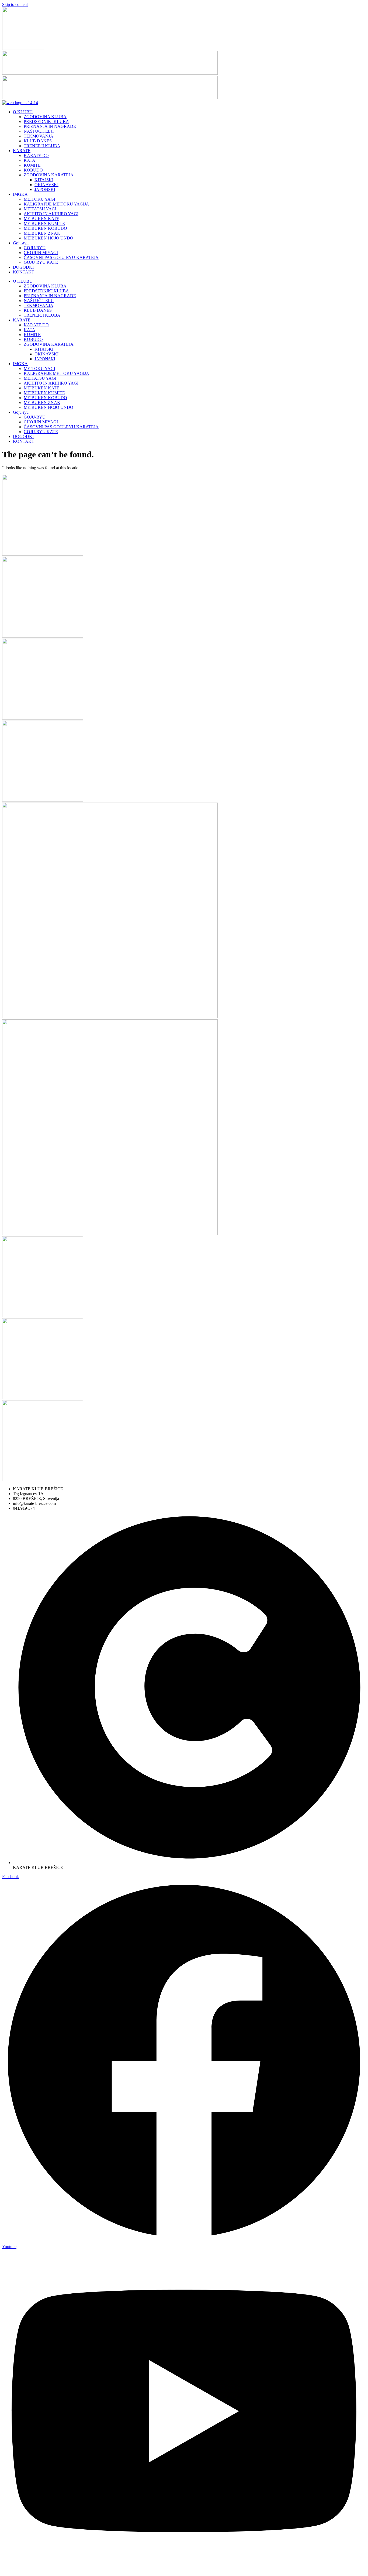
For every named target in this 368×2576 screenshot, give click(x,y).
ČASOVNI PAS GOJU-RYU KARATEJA (61, 257)
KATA (29, 160)
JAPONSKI (45, 189)
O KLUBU (23, 112)
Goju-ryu (21, 243)
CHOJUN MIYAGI (41, 253)
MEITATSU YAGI (40, 209)
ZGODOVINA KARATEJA (49, 175)
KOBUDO (33, 170)
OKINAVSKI (46, 185)
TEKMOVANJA (39, 136)
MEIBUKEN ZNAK (42, 233)
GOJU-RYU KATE (41, 262)
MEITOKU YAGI (39, 199)
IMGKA (20, 194)
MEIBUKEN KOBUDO (45, 228)
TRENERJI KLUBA (42, 146)
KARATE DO (36, 155)
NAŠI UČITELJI (39, 131)
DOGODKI (23, 267)
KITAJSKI (44, 180)
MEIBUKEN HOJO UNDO (48, 238)
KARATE (22, 151)
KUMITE (32, 165)
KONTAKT (24, 272)
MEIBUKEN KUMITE (44, 223)
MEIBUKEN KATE (41, 219)
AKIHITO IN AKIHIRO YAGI (51, 214)
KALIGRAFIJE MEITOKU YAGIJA (56, 204)
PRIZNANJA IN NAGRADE (50, 126)
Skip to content (15, 4)
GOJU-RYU (35, 248)
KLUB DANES (38, 141)
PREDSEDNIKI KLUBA (46, 121)
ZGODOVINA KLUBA (45, 117)
